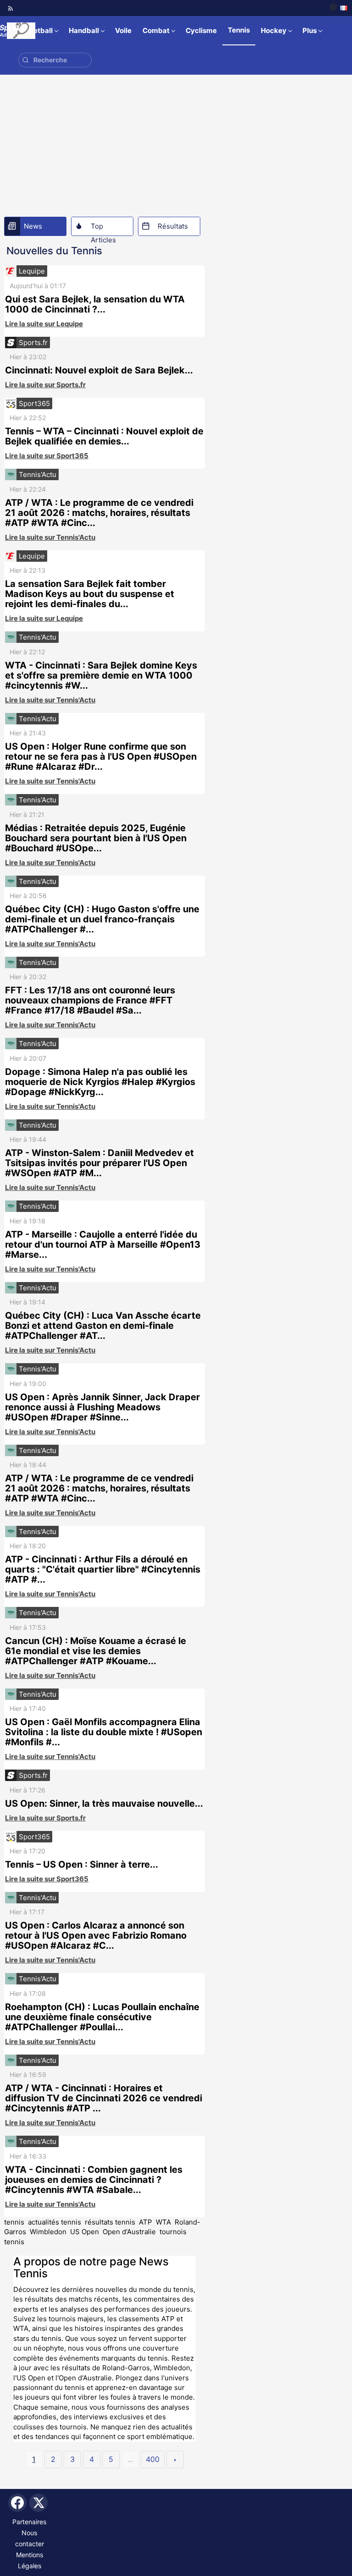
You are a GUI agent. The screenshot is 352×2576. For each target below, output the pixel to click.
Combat (156, 30)
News (33, 226)
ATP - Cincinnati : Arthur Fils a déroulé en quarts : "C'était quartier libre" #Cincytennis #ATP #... (103, 1569)
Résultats (173, 226)
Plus (310, 30)
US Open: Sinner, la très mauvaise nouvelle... (104, 1803)
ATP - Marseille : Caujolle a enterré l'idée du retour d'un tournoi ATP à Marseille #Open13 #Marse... (103, 1244)
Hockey (274, 30)
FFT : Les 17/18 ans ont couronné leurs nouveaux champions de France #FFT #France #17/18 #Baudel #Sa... (90, 1000)
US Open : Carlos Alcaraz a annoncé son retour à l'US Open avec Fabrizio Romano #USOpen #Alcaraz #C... (96, 1935)
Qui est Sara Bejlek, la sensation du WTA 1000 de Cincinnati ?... (95, 304)
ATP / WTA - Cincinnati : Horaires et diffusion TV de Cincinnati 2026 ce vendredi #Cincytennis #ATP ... (104, 2098)
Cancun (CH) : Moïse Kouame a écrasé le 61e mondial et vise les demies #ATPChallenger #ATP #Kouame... (96, 1651)
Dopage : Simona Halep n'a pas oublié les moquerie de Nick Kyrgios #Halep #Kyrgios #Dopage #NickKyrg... (100, 1082)
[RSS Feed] (11, 8)
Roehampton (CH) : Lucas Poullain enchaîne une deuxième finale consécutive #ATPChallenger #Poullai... (102, 2017)
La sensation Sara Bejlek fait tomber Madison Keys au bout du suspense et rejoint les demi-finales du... (90, 594)
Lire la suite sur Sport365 (47, 456)
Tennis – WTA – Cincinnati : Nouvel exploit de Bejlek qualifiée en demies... (104, 436)
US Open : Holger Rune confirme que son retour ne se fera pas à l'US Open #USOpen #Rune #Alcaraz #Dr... (101, 756)
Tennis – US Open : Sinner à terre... (82, 1864)
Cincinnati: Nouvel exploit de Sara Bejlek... (99, 370)
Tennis (239, 30)
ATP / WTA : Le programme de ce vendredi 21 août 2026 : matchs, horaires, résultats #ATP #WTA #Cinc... (99, 513)
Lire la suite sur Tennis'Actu (50, 537)
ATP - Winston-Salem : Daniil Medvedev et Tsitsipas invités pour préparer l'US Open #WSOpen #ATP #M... (99, 1163)
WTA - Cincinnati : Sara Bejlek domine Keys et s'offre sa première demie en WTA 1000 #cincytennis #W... (101, 675)
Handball (84, 30)
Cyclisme (201, 30)
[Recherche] (25, 60)
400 (153, 2459)
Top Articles (103, 229)
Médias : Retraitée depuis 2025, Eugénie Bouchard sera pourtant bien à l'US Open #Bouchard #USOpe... (96, 838)
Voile (123, 30)
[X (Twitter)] (38, 2503)
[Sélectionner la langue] (338, 8)
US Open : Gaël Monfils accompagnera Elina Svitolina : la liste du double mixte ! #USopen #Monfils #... (104, 1732)
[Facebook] (17, 2503)
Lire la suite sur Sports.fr (45, 385)
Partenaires (29, 2522)
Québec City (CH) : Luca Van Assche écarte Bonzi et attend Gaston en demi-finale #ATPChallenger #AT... (103, 1326)
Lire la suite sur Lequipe (44, 324)
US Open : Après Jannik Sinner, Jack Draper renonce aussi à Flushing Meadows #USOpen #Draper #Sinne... (102, 1407)
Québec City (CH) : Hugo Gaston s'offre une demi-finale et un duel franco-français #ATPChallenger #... (102, 919)
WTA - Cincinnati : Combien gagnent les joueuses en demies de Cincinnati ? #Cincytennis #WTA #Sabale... (94, 2180)
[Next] (175, 2460)
